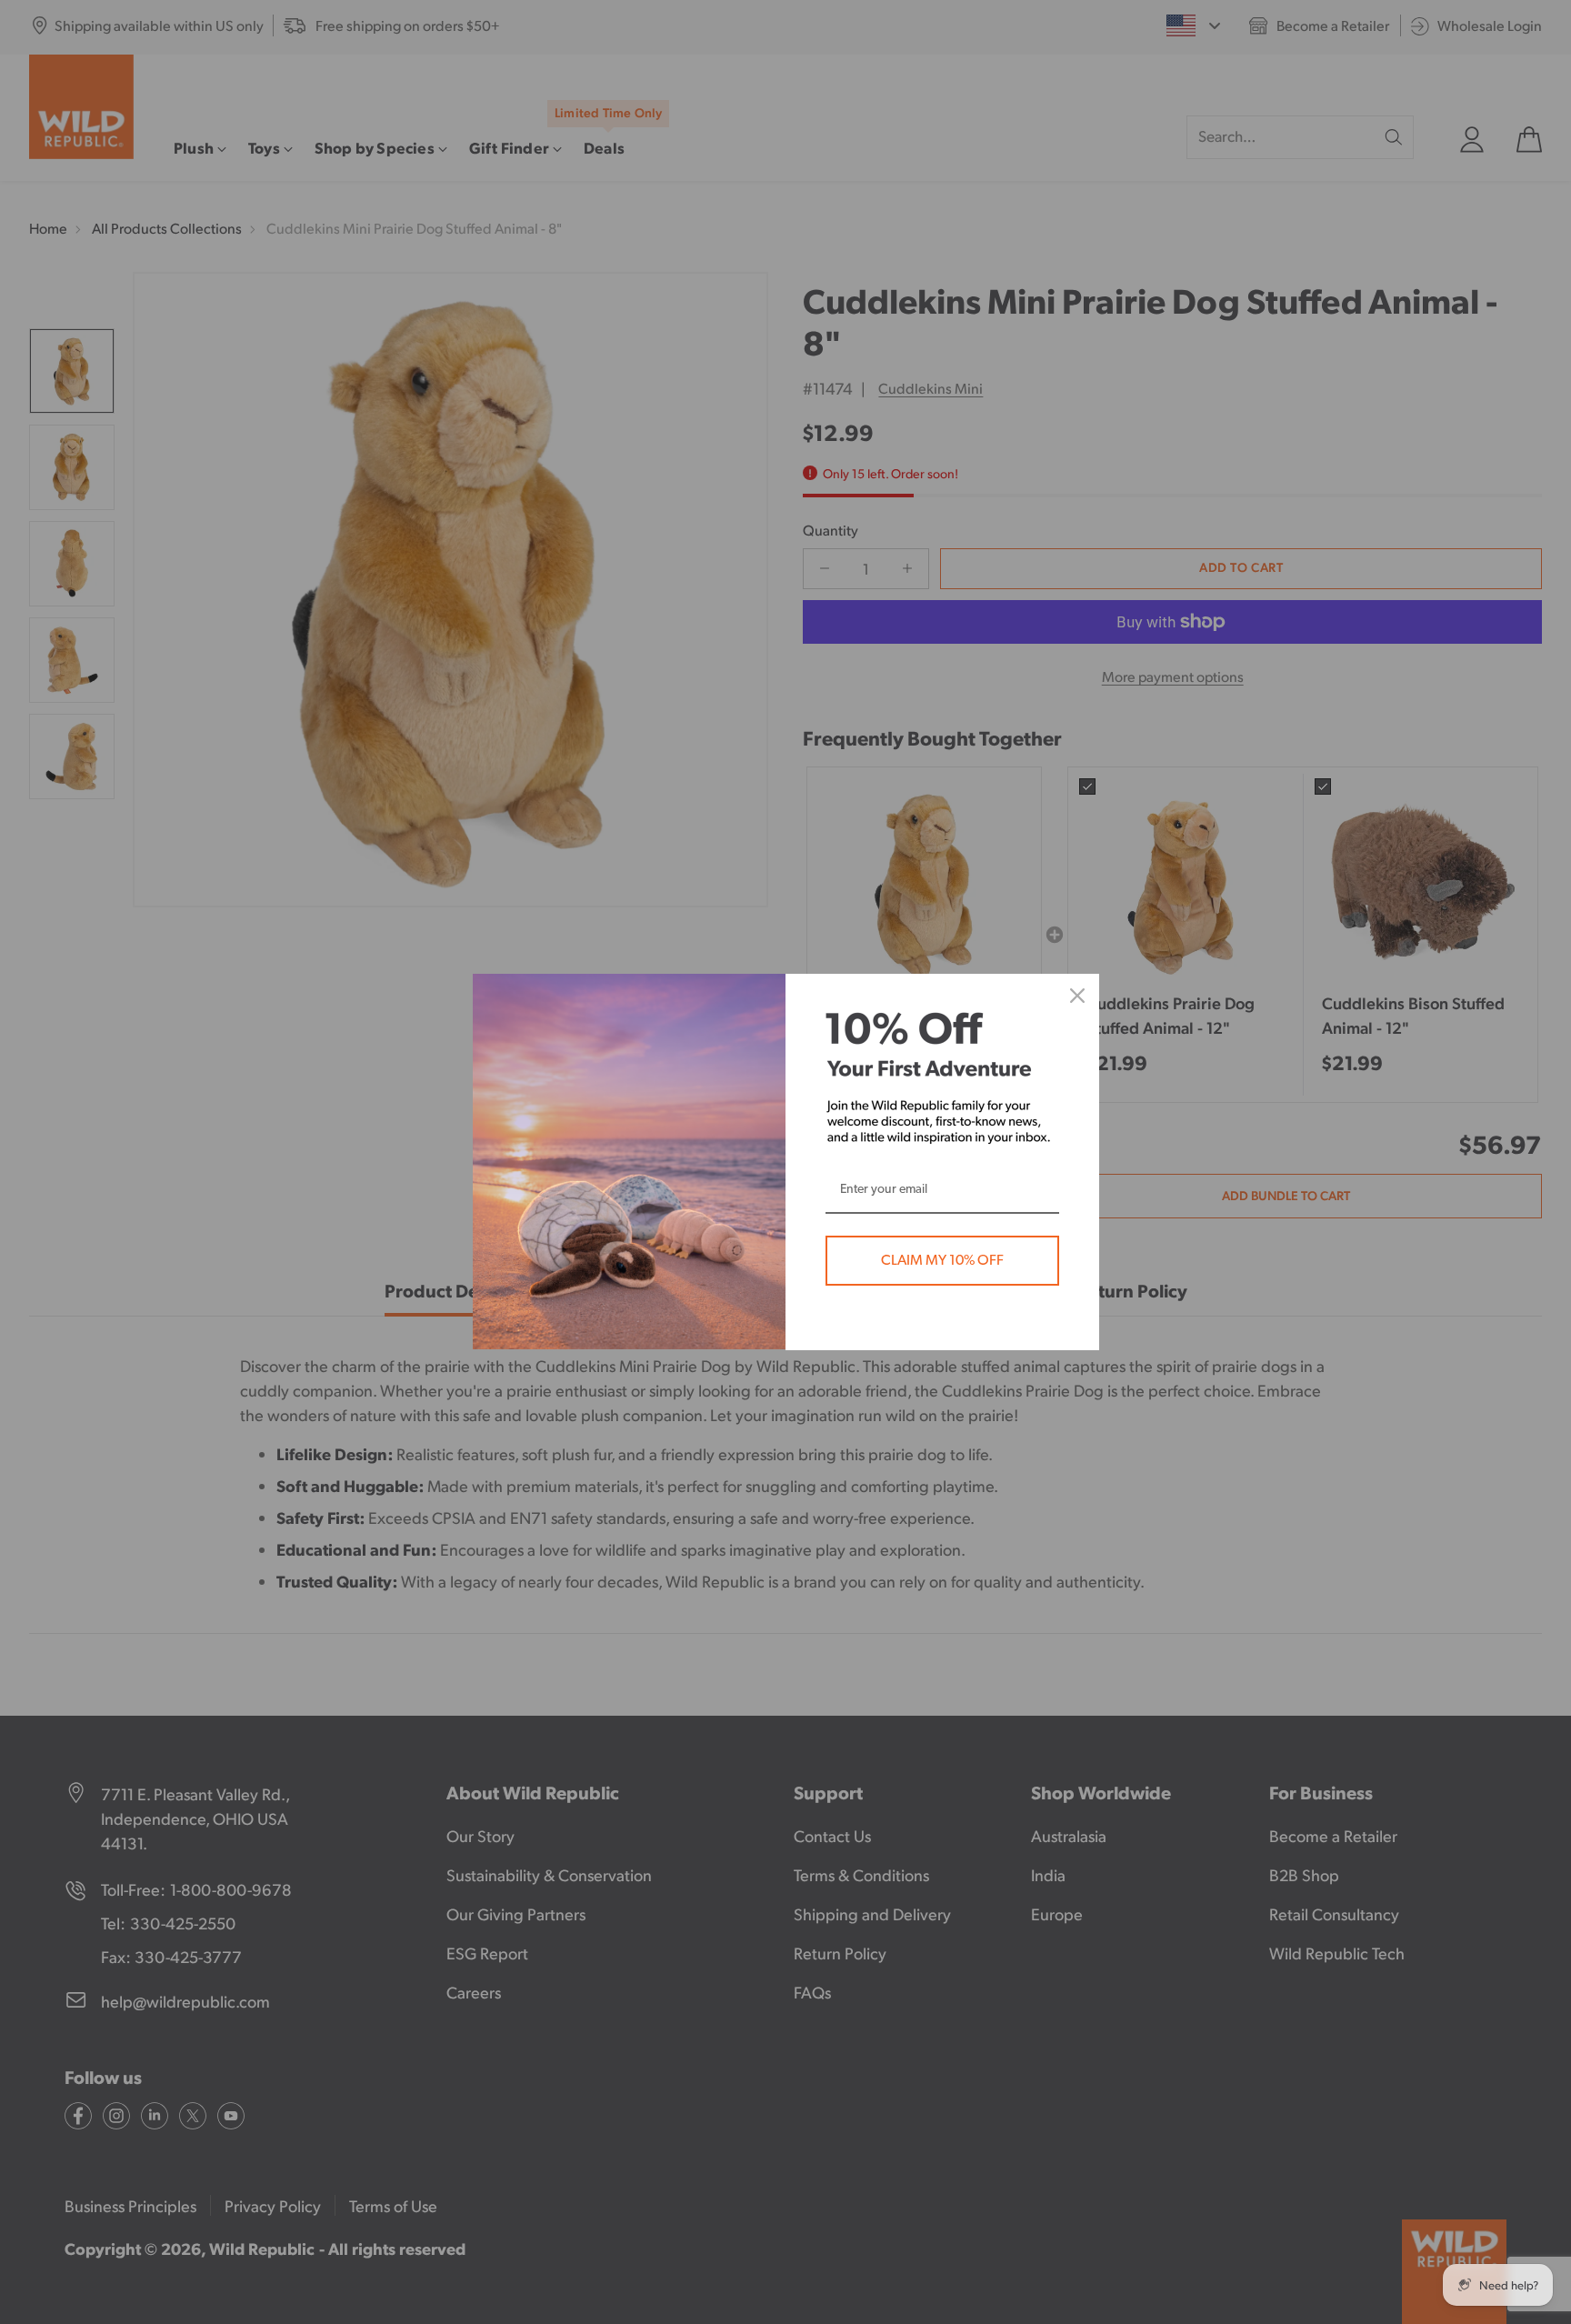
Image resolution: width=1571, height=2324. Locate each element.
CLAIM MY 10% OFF (942, 1260)
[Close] (1077, 996)
